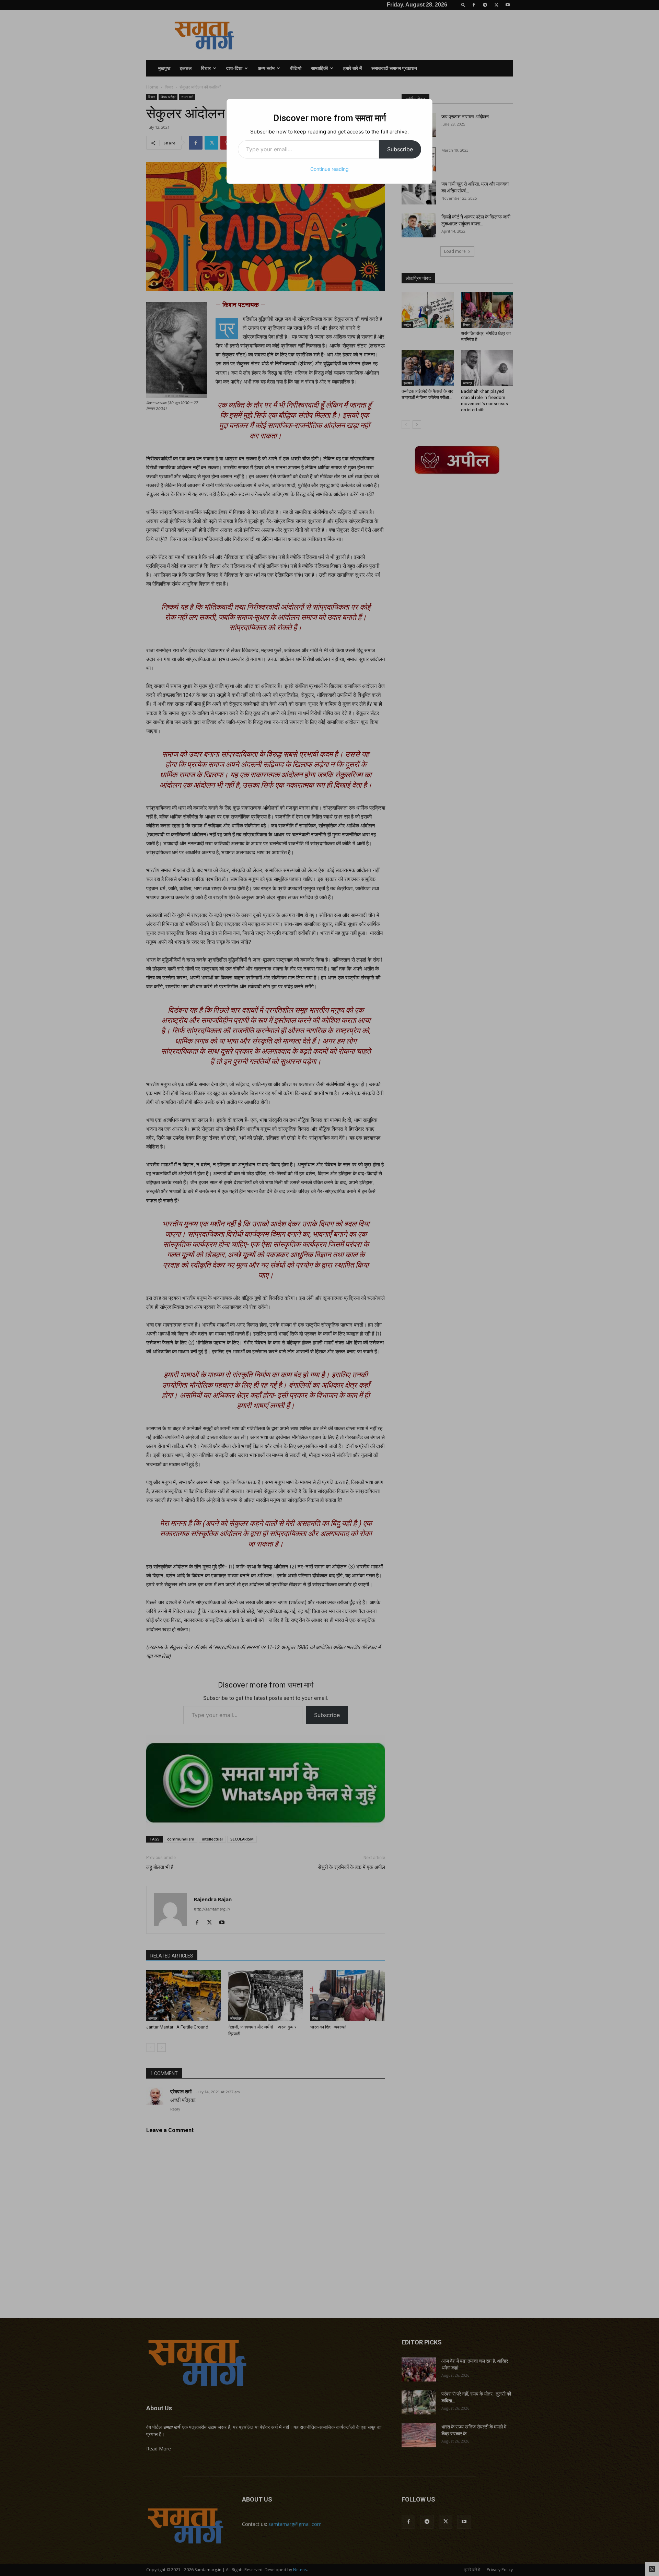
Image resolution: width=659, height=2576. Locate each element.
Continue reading (329, 169)
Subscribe (400, 149)
